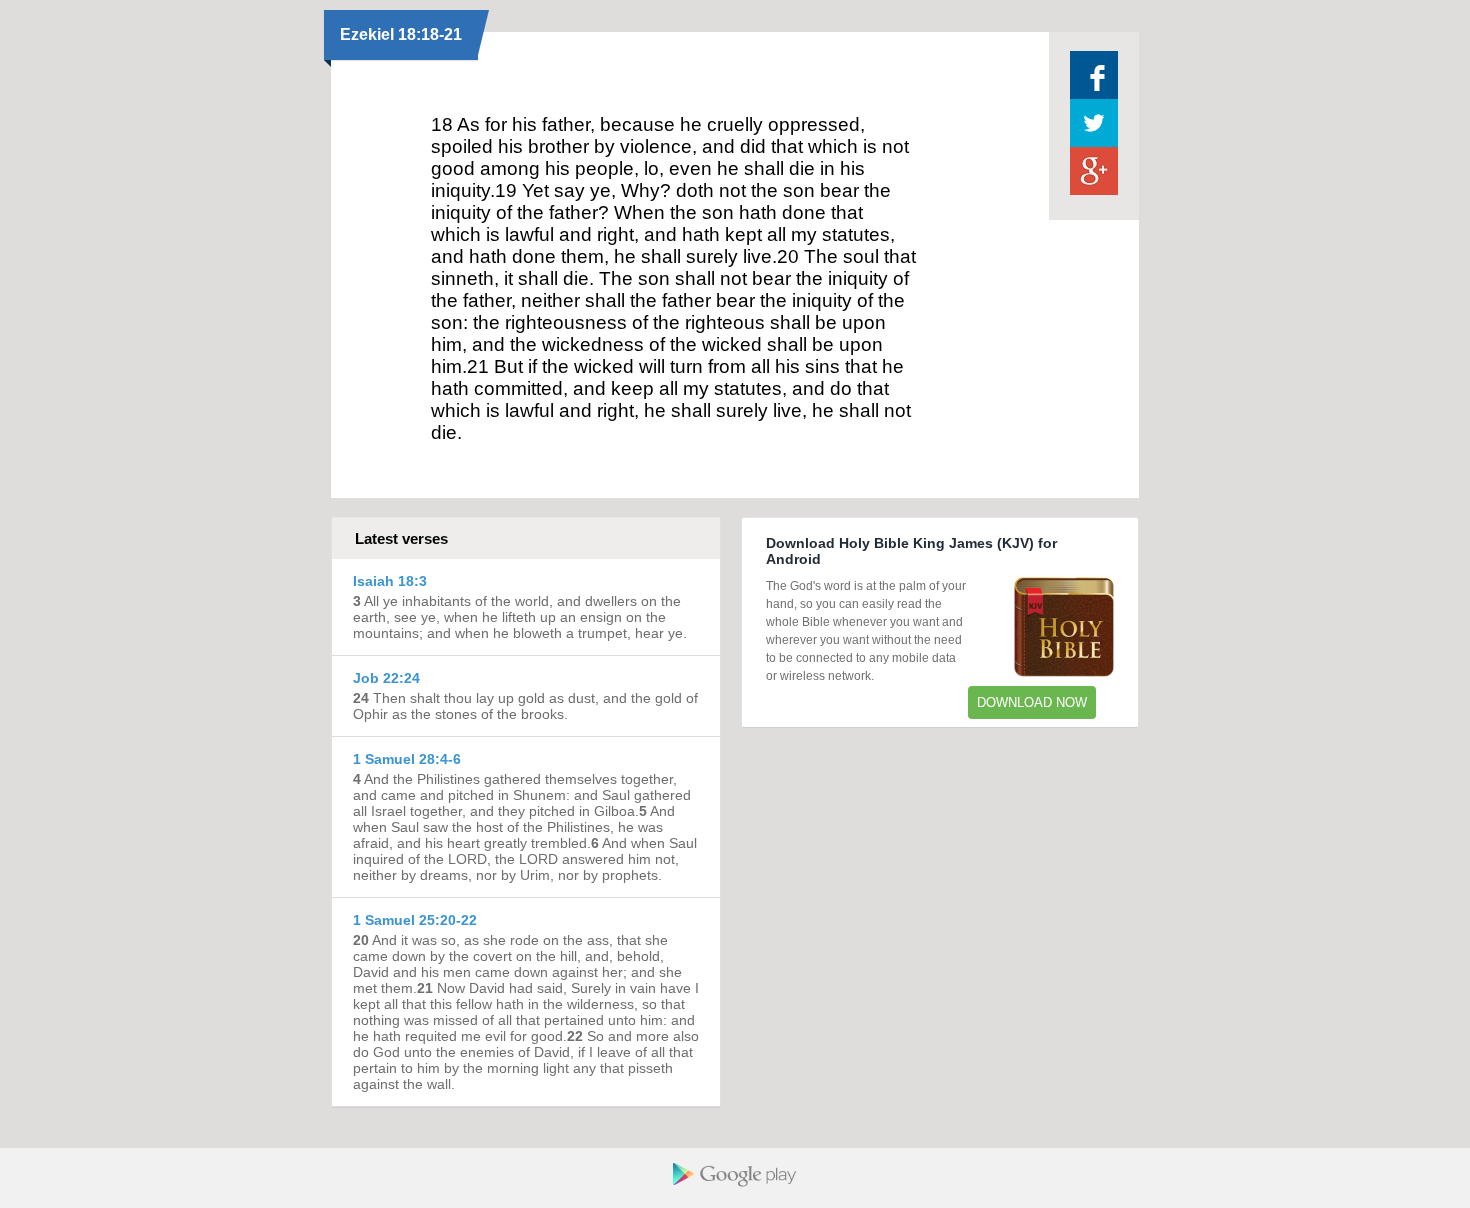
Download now (1032, 702)
